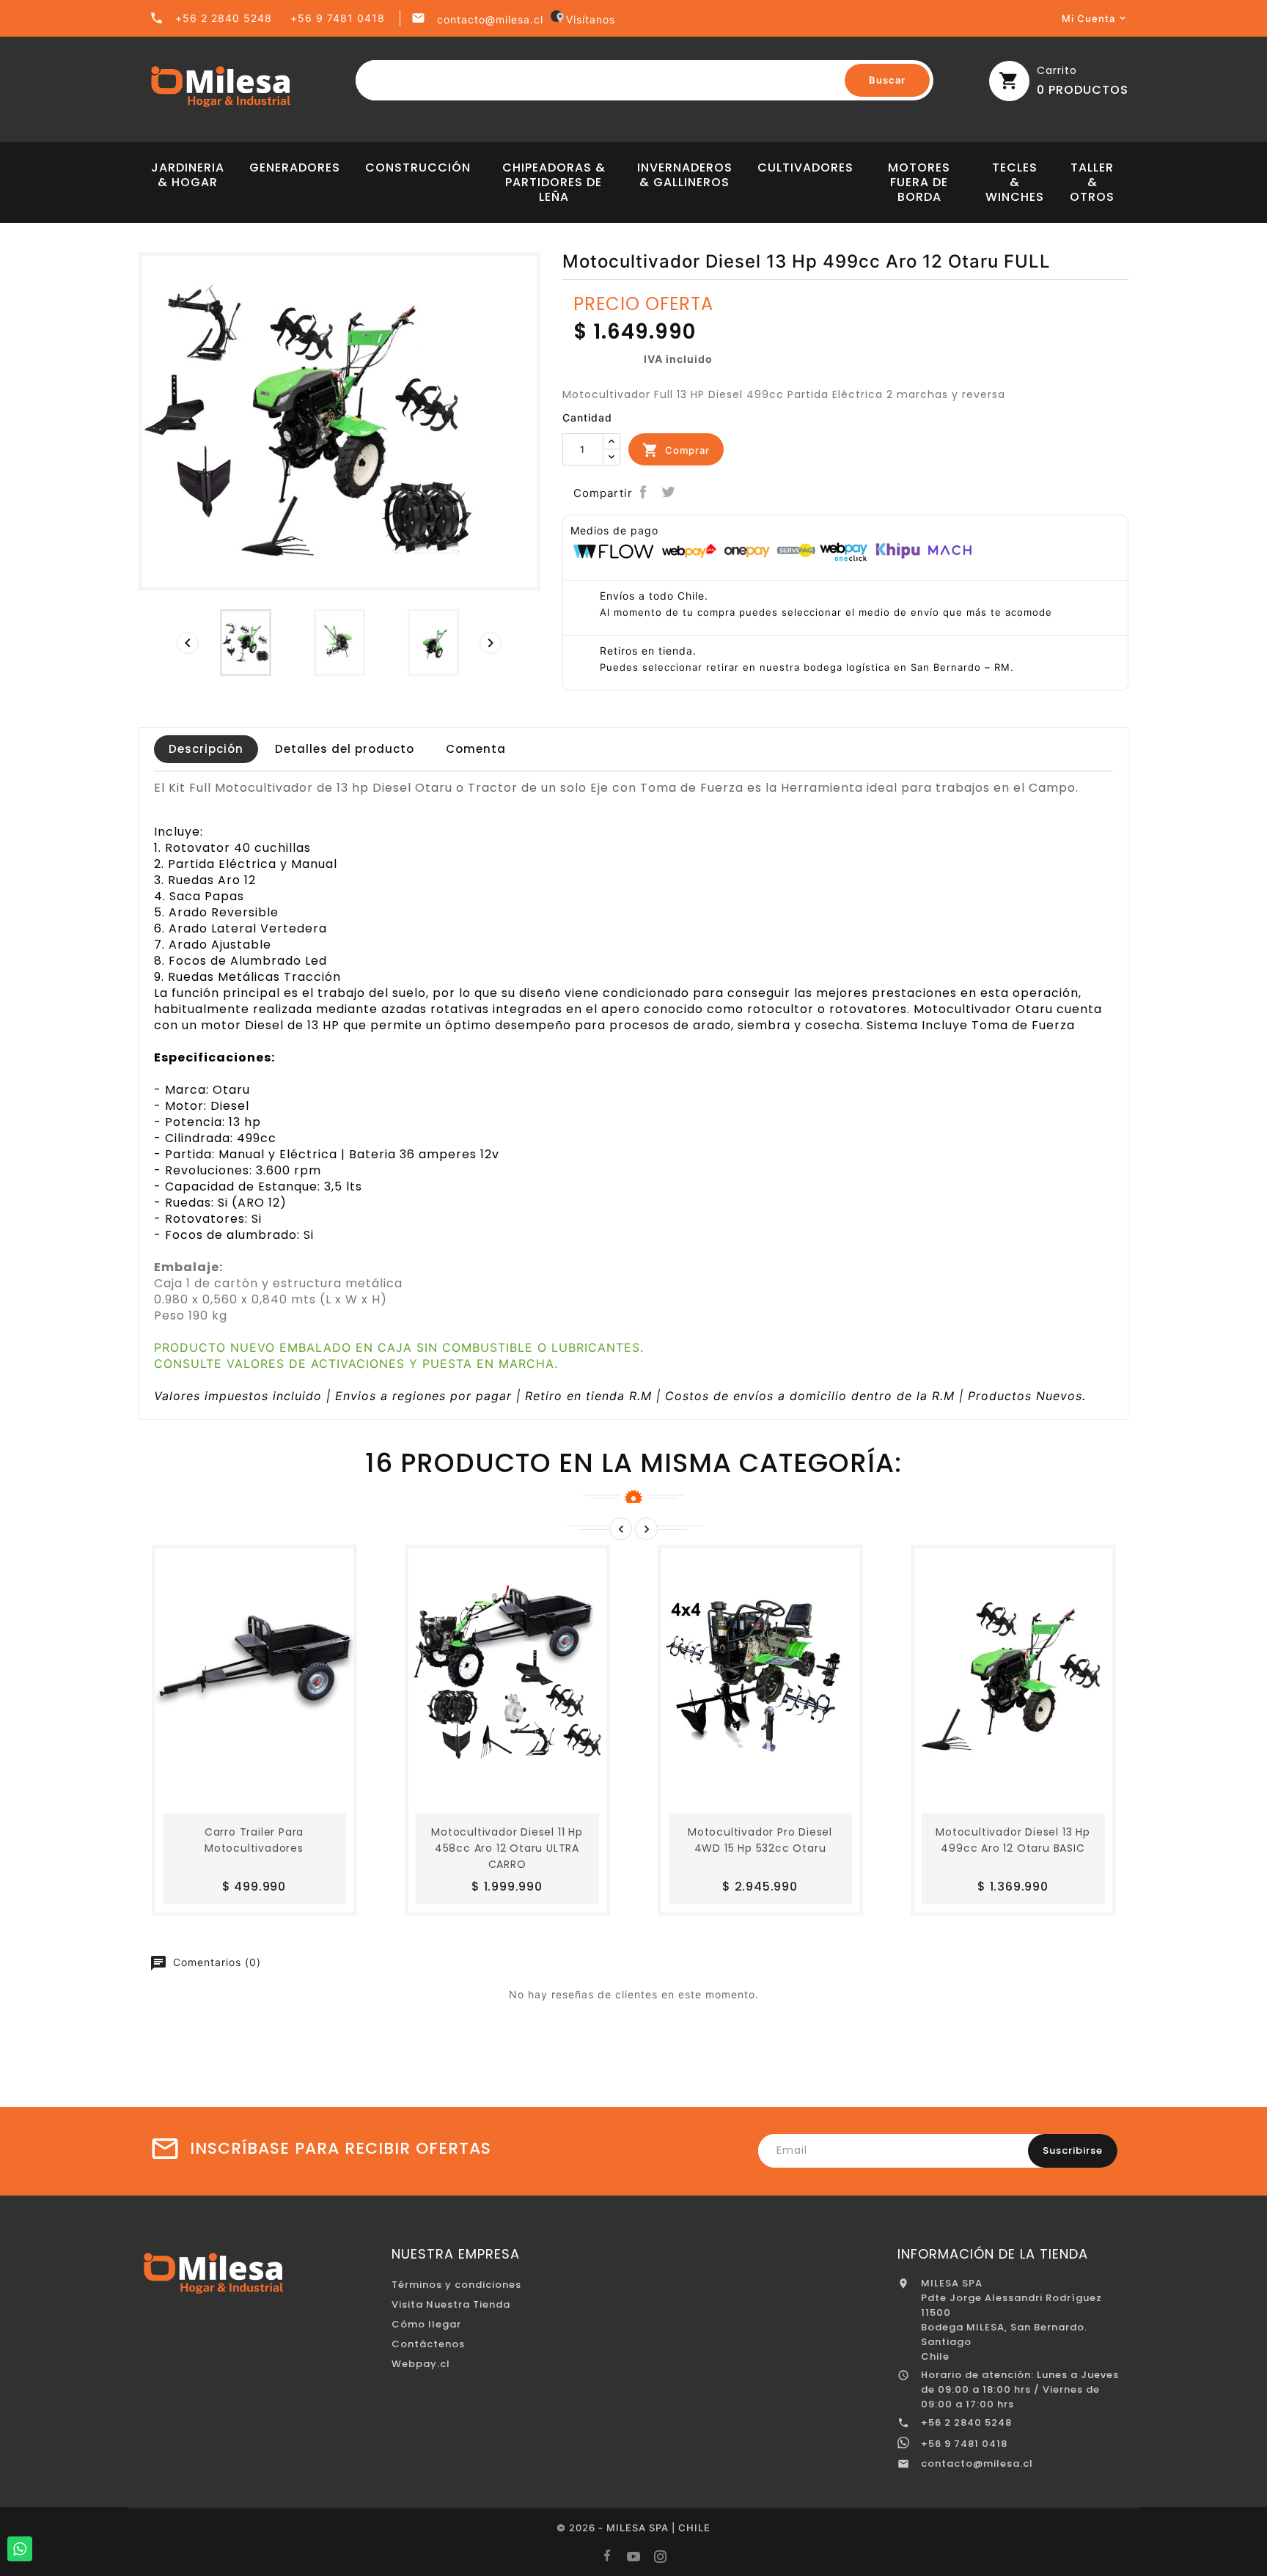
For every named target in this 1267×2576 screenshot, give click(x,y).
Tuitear (668, 492)
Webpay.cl (421, 2364)
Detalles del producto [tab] (345, 749)
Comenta (476, 749)
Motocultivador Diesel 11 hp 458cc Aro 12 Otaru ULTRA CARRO (507, 1848)
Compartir (643, 492)
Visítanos (585, 19)
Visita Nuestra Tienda (451, 2304)
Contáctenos (428, 2344)
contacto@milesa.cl (490, 19)
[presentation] (188, 643)
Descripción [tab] (206, 749)
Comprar (676, 450)
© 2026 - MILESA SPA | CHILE (633, 2528)
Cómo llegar (426, 2324)
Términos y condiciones (456, 2285)
